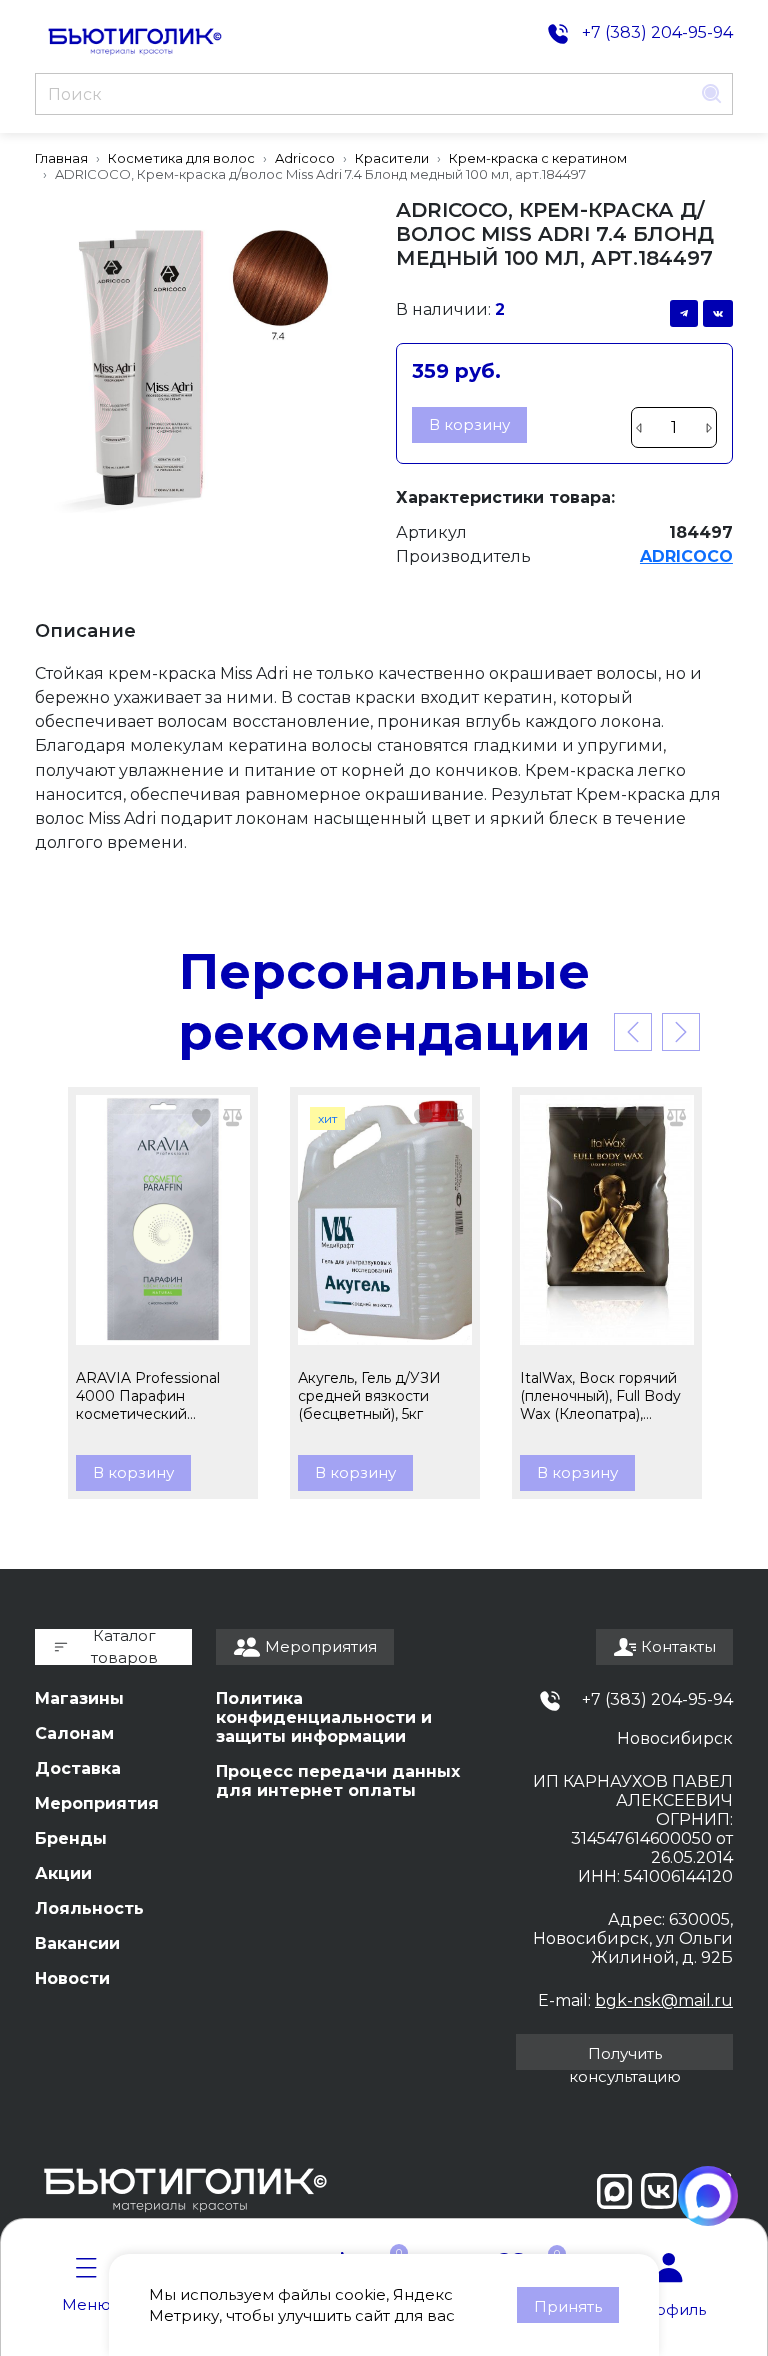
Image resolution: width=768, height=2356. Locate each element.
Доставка (78, 1768)
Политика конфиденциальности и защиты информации (324, 1717)
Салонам (74, 1733)
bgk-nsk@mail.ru (664, 2000)
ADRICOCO (686, 556)
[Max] (708, 2196)
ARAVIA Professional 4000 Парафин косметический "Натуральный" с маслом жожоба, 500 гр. (163, 1396)
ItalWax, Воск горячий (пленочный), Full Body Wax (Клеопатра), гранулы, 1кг (600, 1396)
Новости (72, 1978)
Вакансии (77, 1943)
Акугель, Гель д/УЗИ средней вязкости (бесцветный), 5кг (369, 1396)
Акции (63, 1873)
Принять (568, 2306)
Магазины (79, 1698)
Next (681, 1032)
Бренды (71, 1838)
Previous (633, 1032)
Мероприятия (97, 1803)
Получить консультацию (625, 2057)
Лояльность (89, 1908)
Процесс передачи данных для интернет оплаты (338, 1781)
